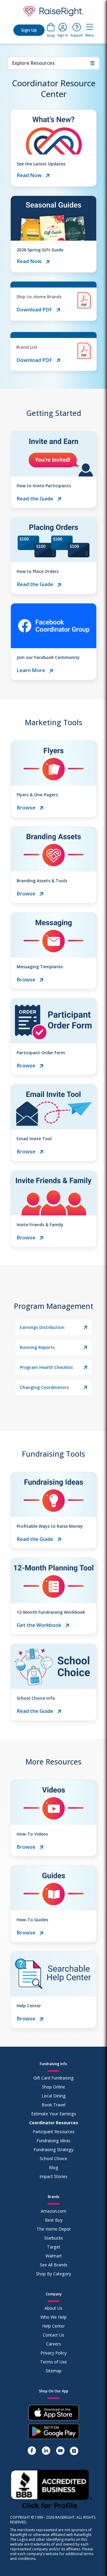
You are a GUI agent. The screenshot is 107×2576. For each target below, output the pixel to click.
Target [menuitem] (54, 2247)
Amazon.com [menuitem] (53, 2211)
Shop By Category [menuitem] (53, 2274)
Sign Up (29, 30)
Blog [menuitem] (54, 2167)
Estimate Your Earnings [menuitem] (54, 2114)
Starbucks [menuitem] (54, 2238)
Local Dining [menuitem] (54, 2096)
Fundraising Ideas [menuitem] (53, 2141)
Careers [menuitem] (53, 2344)
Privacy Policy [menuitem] (53, 2353)
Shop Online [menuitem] (53, 2087)
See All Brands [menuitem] (54, 2265)
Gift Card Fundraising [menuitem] (53, 2078)
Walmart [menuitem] (54, 2256)
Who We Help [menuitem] (53, 2317)
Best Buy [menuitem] (54, 2220)
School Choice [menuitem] (53, 2158)
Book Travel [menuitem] (53, 2105)
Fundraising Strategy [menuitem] (53, 2150)
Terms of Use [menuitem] (53, 2362)
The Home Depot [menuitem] (54, 2229)
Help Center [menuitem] (53, 2326)
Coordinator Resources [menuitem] (54, 2123)
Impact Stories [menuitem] (53, 2176)
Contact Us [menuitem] (53, 2335)
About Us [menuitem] (53, 2308)
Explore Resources (53, 63)
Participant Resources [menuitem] (54, 2132)
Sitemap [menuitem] (54, 2371)
